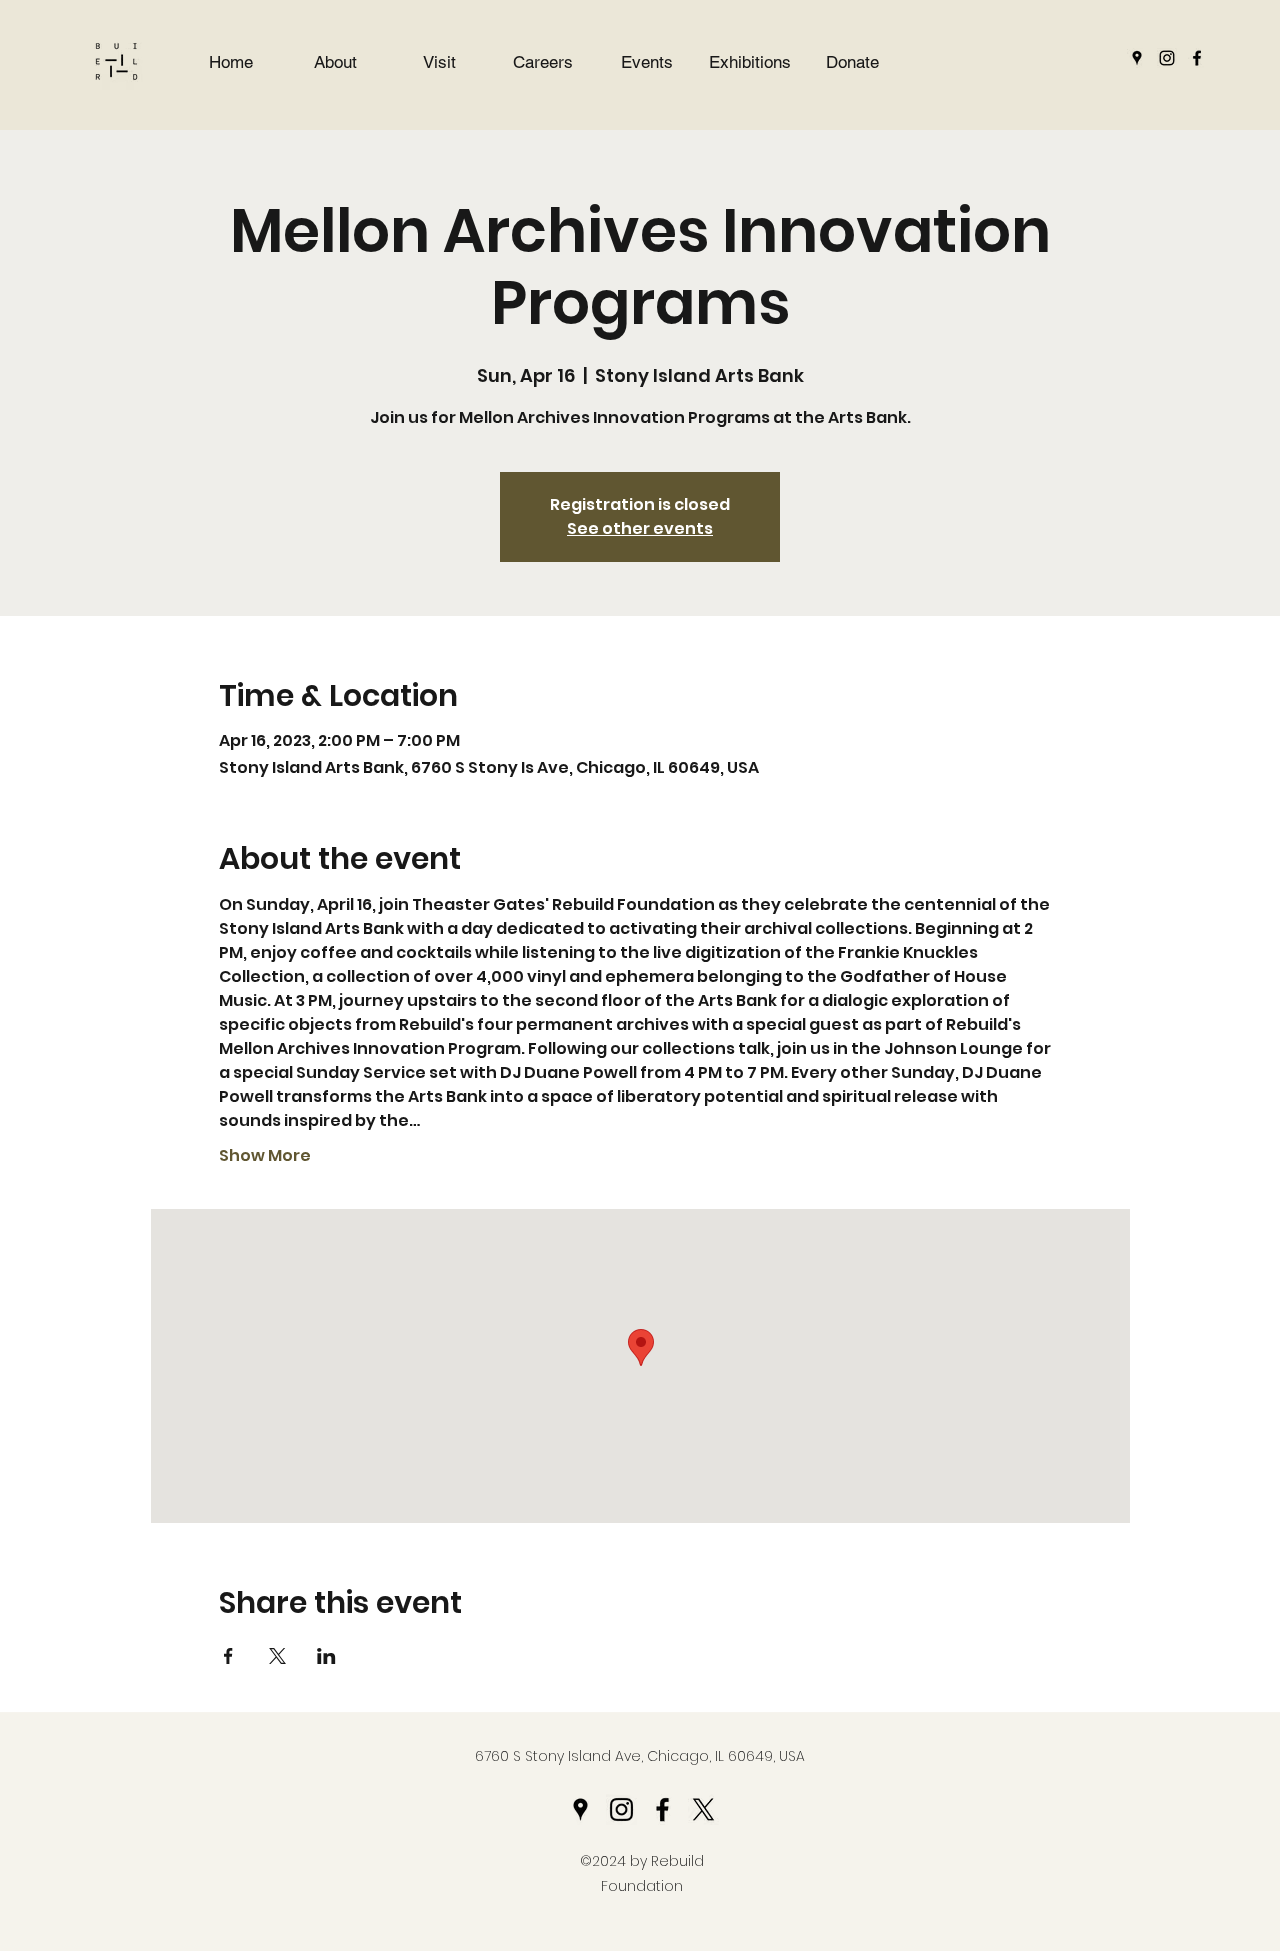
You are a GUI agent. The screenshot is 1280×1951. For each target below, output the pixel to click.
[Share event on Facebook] (228, 1656)
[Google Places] (1137, 58)
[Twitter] (703, 1809)
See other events (640, 528)
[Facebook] (1197, 58)
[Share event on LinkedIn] (326, 1656)
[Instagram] (1167, 58)
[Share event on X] (277, 1656)
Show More (265, 1156)
